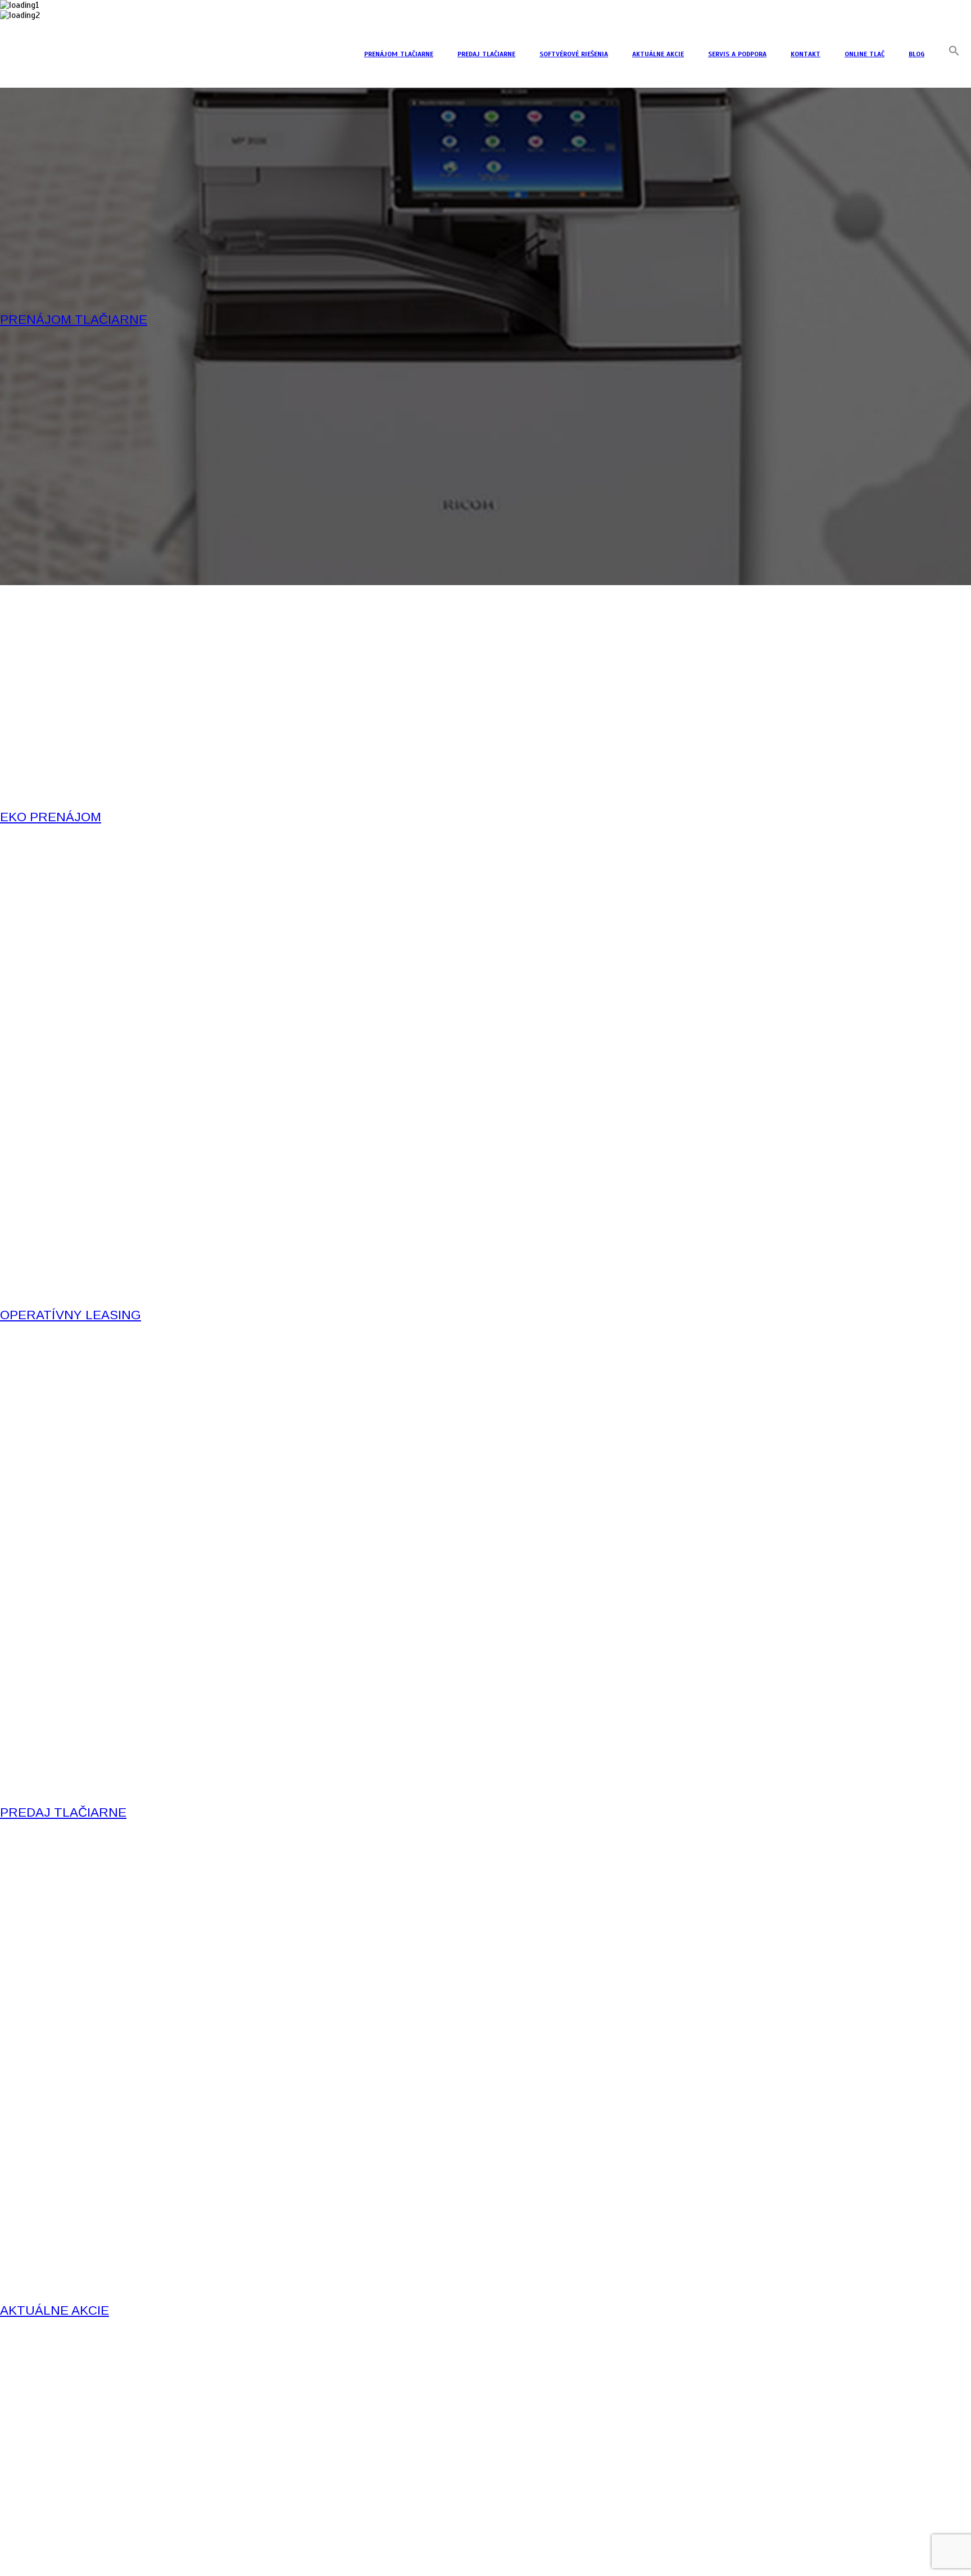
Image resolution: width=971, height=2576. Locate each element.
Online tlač (865, 54)
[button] (954, 54)
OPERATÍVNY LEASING (71, 1315)
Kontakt (806, 54)
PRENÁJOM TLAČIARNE (74, 320)
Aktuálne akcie (658, 54)
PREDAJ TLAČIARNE (63, 1812)
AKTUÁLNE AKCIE (55, 2310)
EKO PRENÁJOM (51, 817)
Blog (916, 54)
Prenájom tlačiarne (399, 54)
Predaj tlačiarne (486, 54)
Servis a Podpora (737, 54)
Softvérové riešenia (574, 54)
